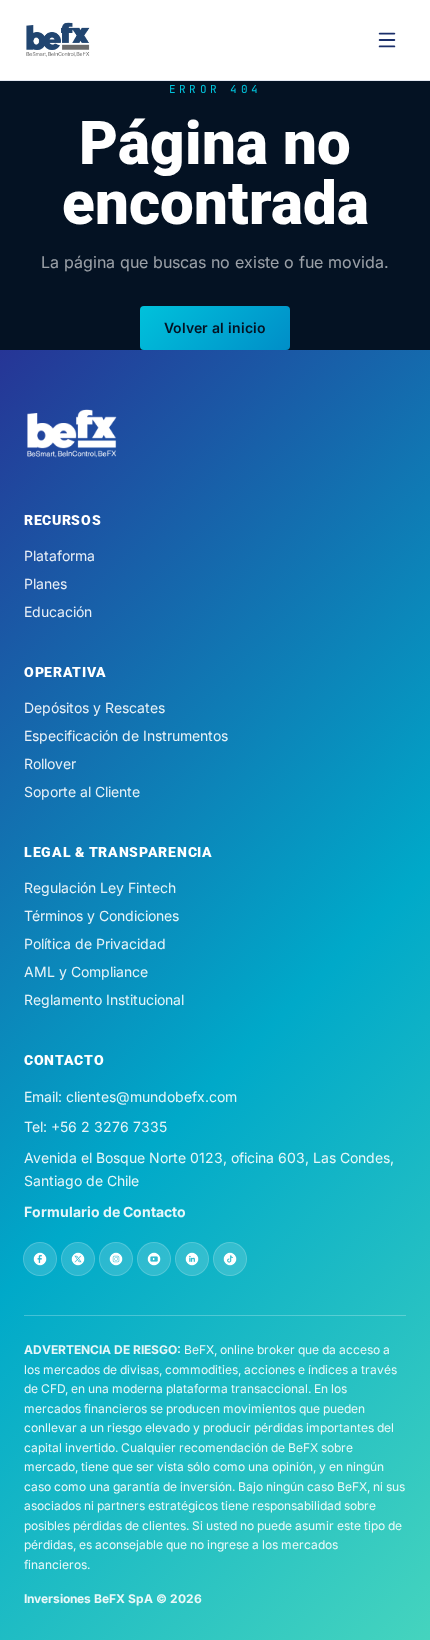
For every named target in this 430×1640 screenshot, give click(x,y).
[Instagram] (116, 1259)
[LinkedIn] (192, 1259)
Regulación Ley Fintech (100, 887)
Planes (45, 583)
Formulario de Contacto (105, 1211)
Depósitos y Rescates (94, 707)
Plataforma (59, 555)
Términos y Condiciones (101, 915)
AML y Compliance (86, 971)
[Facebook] (40, 1259)
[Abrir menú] (387, 40)
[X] (78, 1259)
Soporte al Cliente (82, 791)
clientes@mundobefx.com (151, 1096)
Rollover (50, 763)
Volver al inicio (215, 327)
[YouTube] (154, 1259)
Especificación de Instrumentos (126, 735)
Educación (58, 611)
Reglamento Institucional (104, 999)
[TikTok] (230, 1259)
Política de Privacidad (95, 943)
